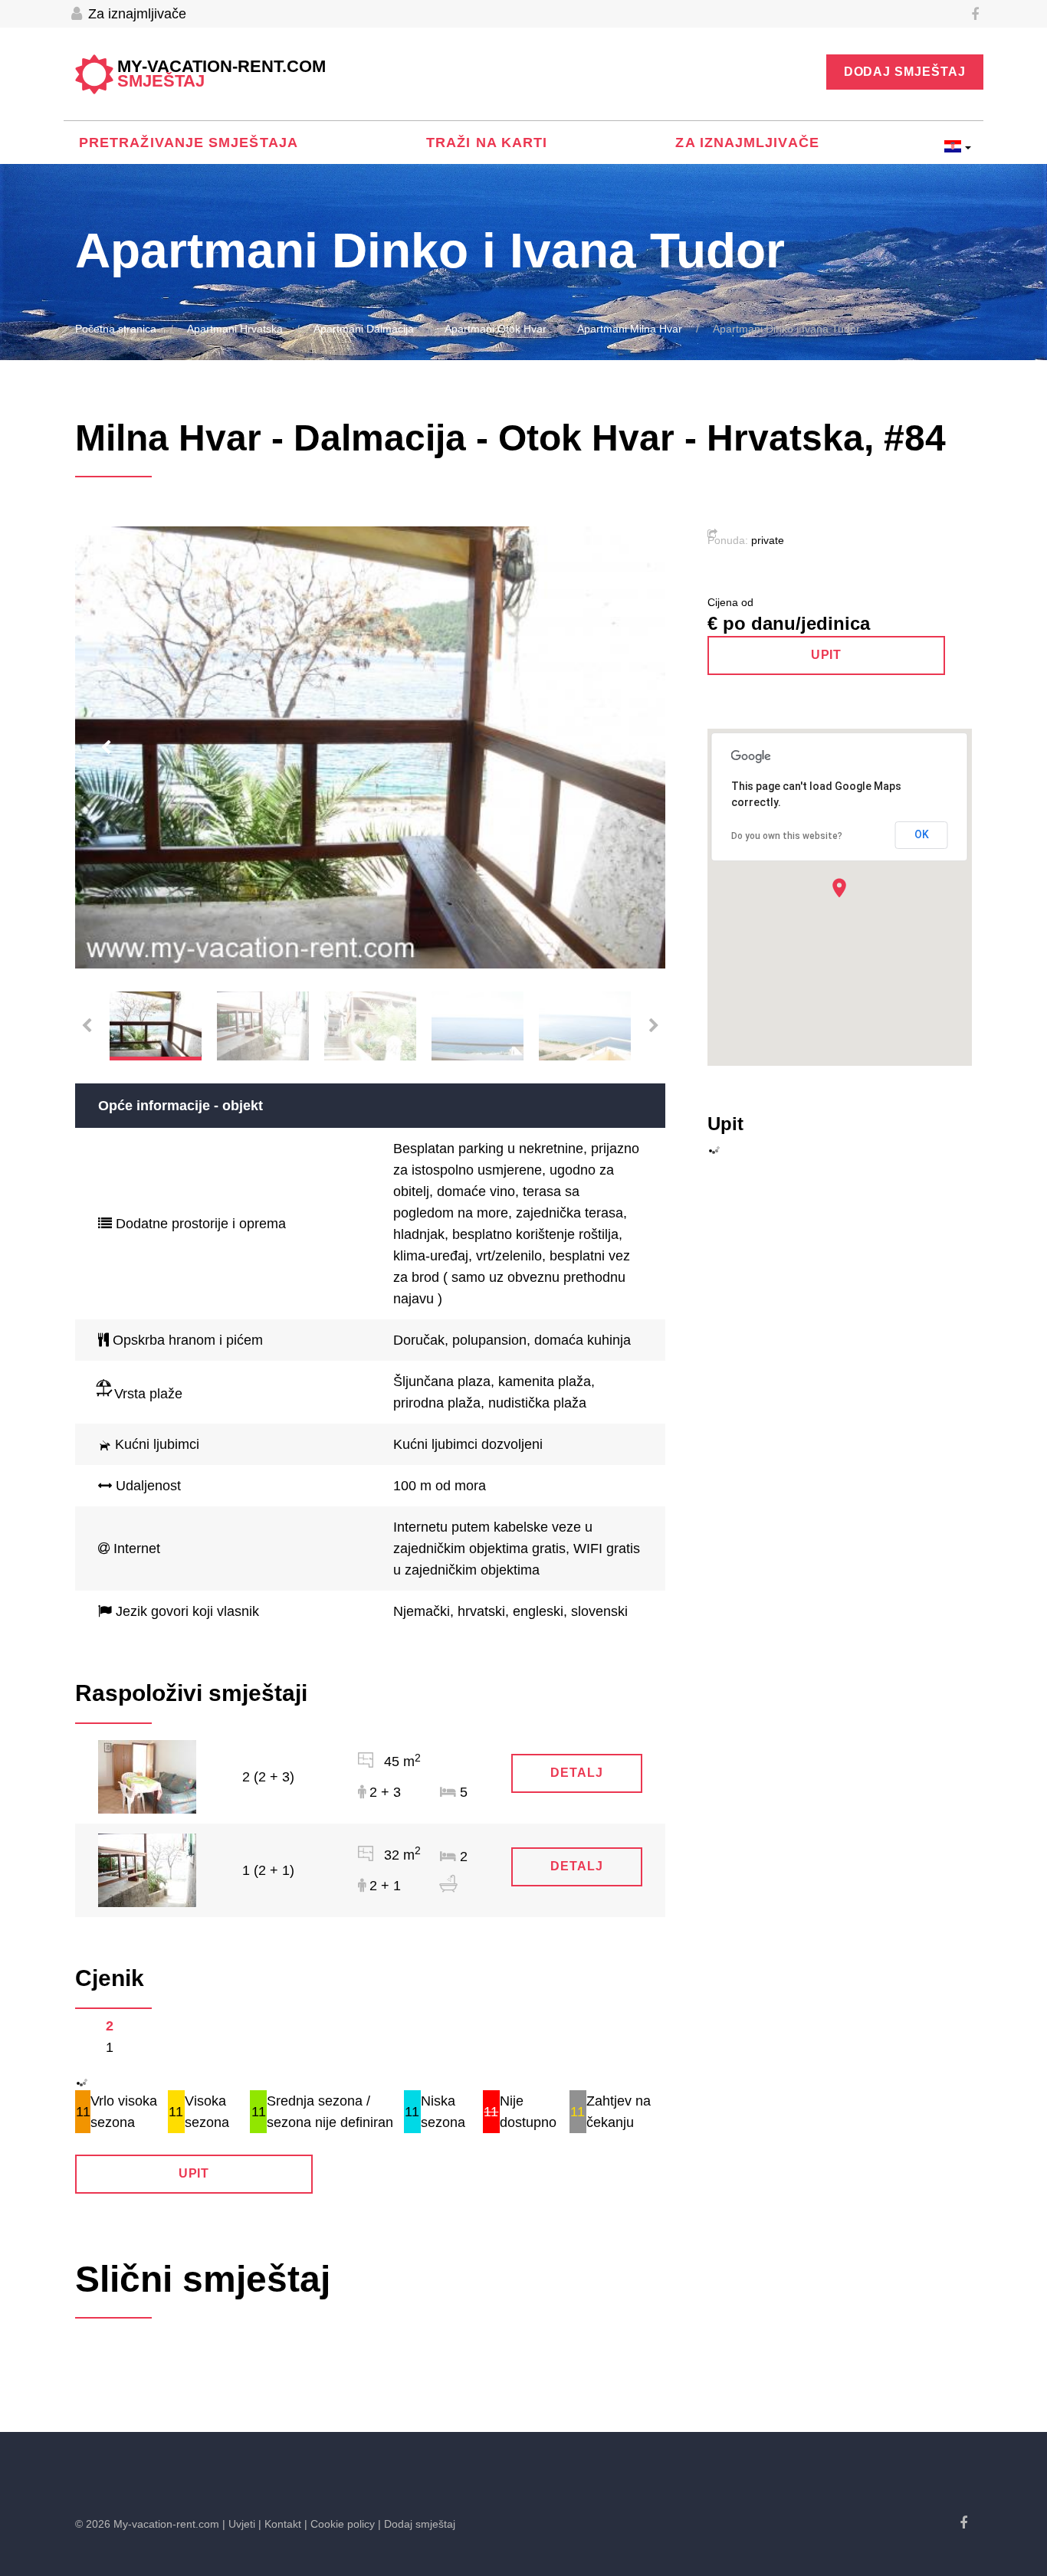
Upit (194, 2173)
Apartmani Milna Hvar (630, 329)
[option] (370, 748)
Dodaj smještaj (905, 72)
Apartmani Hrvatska (235, 329)
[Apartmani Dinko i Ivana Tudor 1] (147, 1870)
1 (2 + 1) (268, 1870)
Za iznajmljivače (135, 14)
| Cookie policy (340, 2524)
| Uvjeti (239, 2524)
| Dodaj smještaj (417, 2524)
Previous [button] (106, 748)
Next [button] (635, 748)
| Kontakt (280, 2524)
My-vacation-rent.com (222, 74)
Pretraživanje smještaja (189, 143)
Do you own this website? (787, 836)
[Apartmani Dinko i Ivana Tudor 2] (147, 1776)
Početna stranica (116, 329)
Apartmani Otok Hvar (496, 329)
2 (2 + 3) (268, 1777)
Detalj (577, 1773)
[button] (839, 888)
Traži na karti (487, 143)
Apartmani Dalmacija (364, 329)
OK (922, 834)
